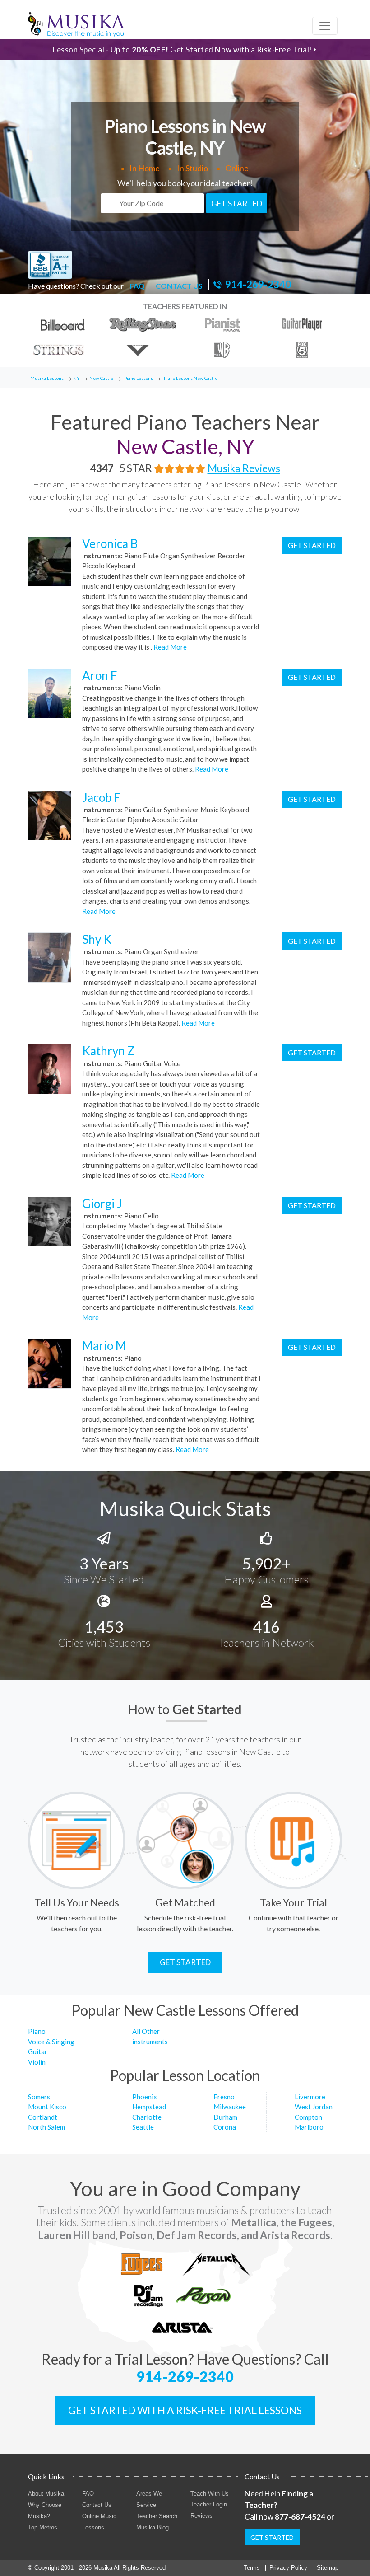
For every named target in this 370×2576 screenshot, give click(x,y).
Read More (169, 647)
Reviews (201, 2516)
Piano (37, 2031)
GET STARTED (237, 204)
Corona (225, 2127)
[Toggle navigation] (325, 26)
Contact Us (97, 2505)
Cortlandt (43, 2117)
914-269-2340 (258, 285)
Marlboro (309, 2127)
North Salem (46, 2127)
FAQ (137, 286)
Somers (39, 2097)
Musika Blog (153, 2527)
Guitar (38, 2051)
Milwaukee (230, 2107)
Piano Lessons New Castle (191, 378)
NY (76, 378)
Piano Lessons (139, 378)
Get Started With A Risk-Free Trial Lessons (185, 2410)
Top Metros (43, 2527)
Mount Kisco (47, 2107)
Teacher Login (209, 2504)
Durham (225, 2117)
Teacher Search (157, 2516)
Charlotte (147, 2117)
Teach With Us (210, 2494)
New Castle (101, 378)
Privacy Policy (288, 2568)
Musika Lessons (47, 378)
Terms (252, 2568)
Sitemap (328, 2568)
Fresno (224, 2097)
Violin (37, 2062)
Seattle (143, 2127)
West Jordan (314, 2107)
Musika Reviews (244, 468)
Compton (308, 2117)
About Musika (46, 2494)
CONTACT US (179, 286)
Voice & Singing (51, 2042)
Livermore (310, 2097)
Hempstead (149, 2107)
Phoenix (145, 2097)
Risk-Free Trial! (284, 49)
